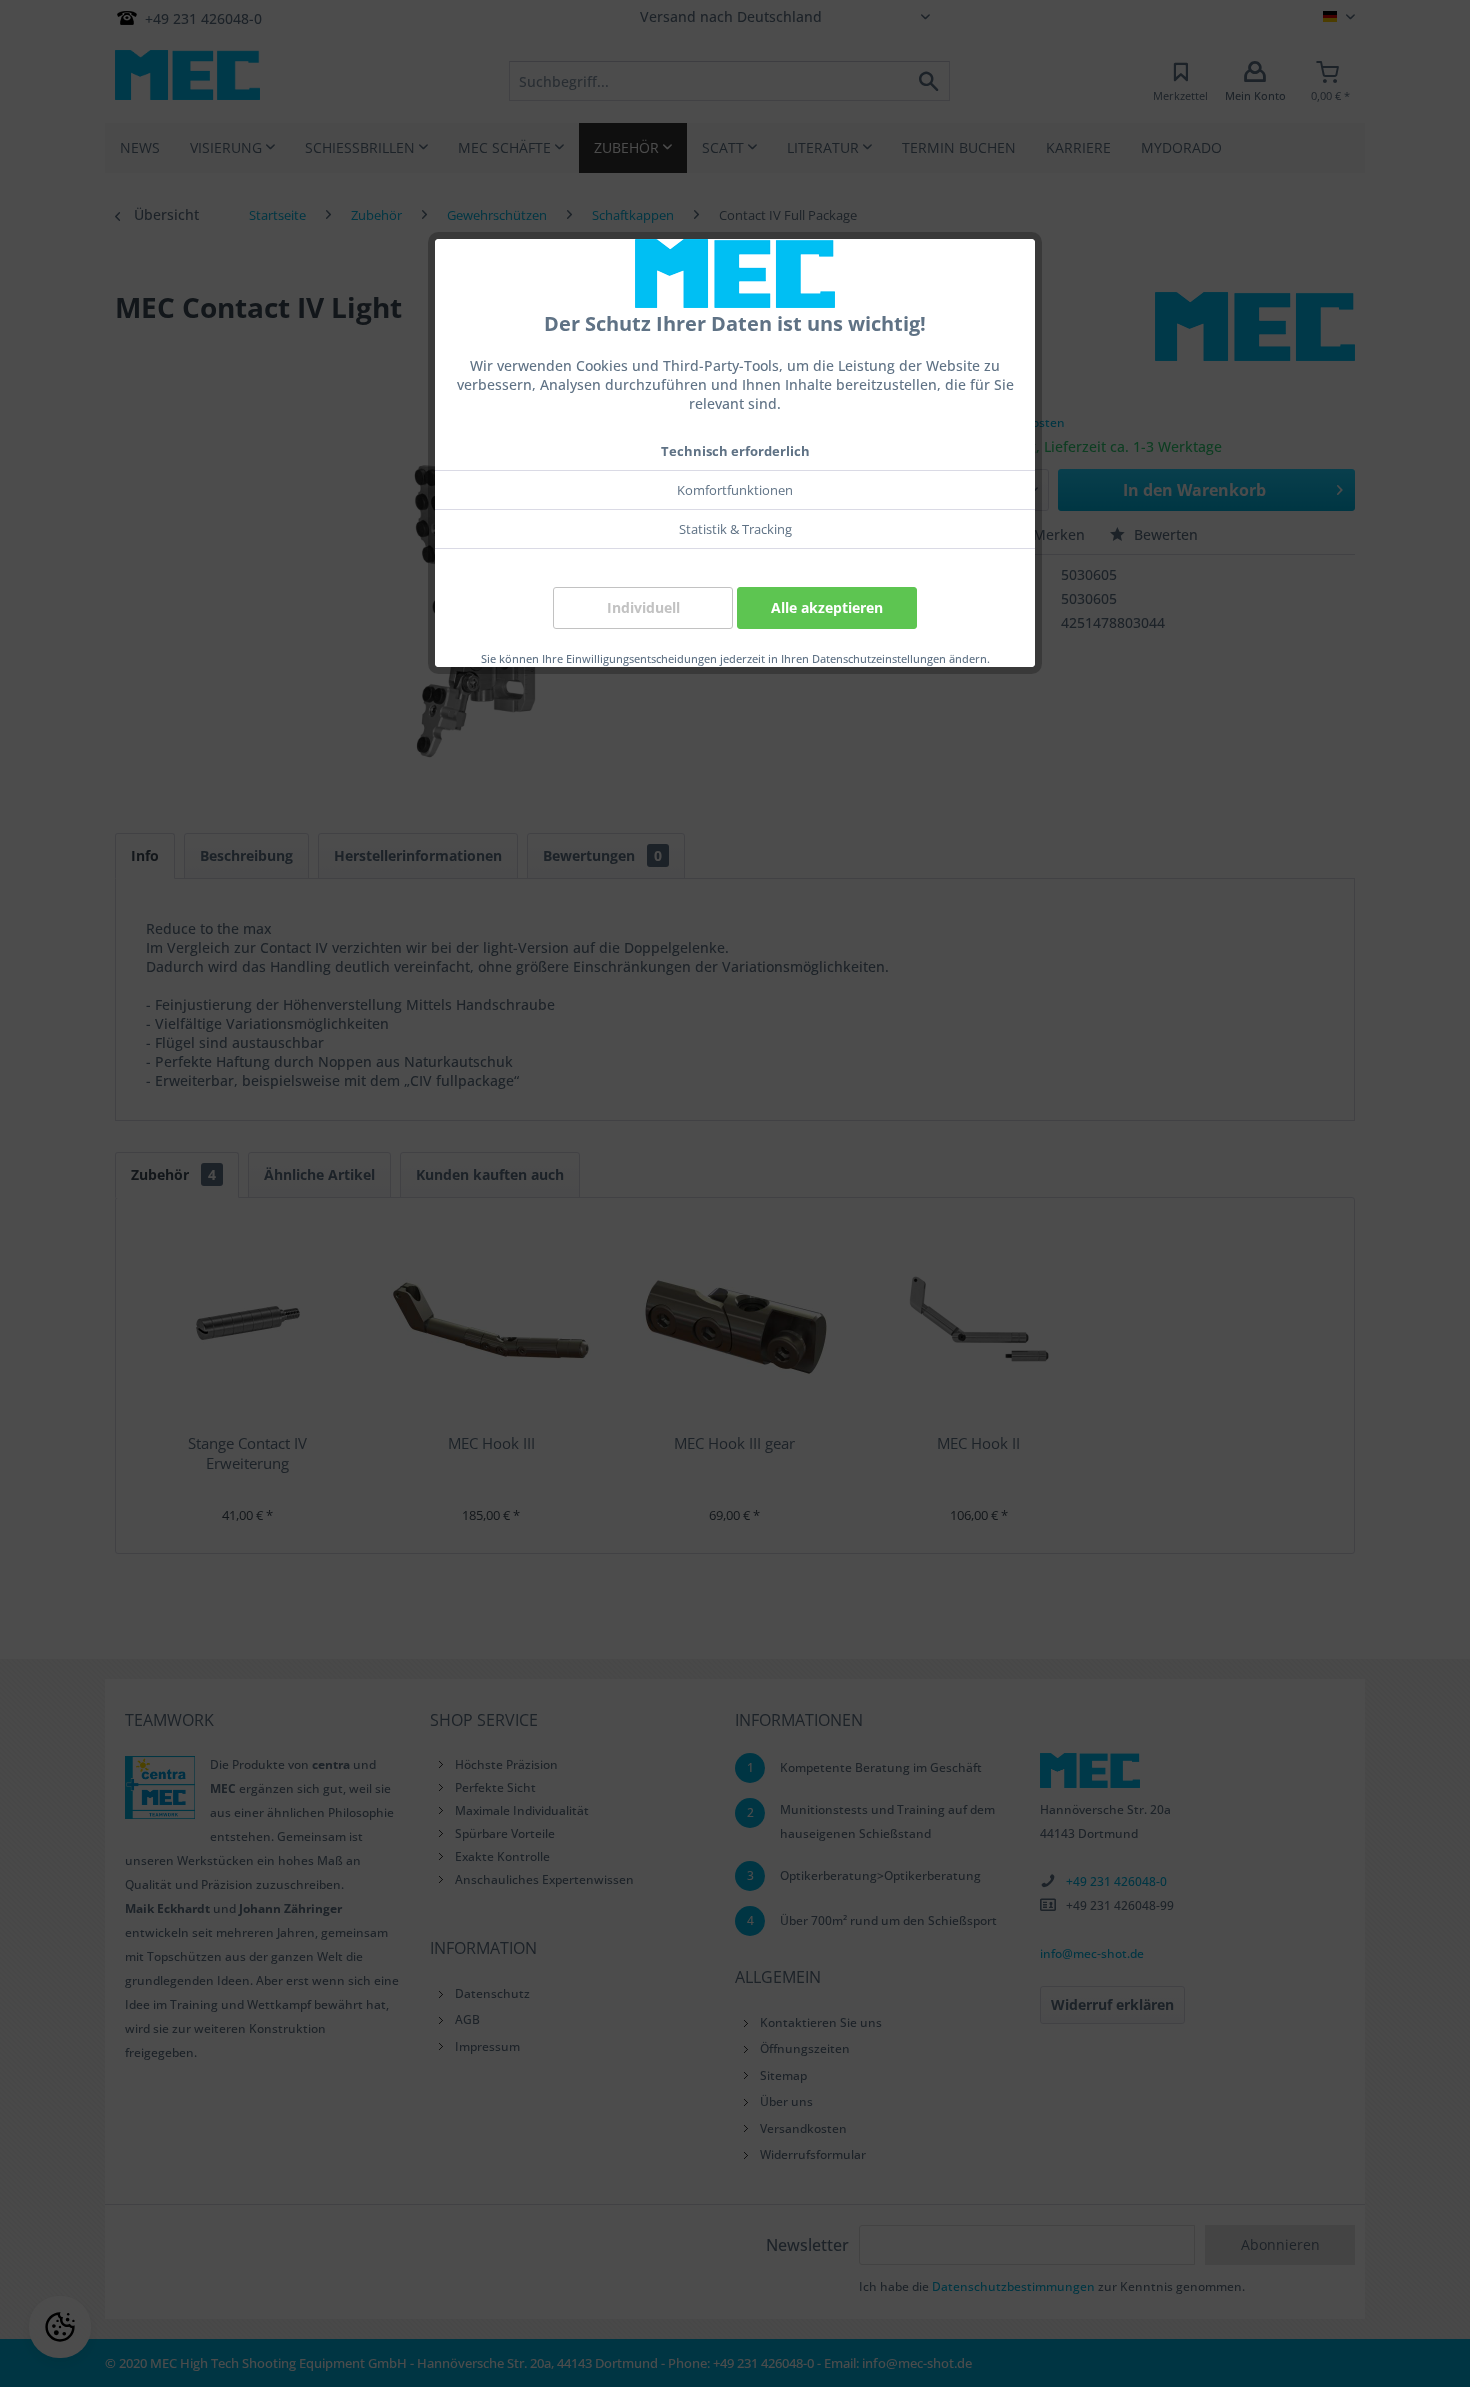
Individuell (643, 607)
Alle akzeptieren (827, 607)
